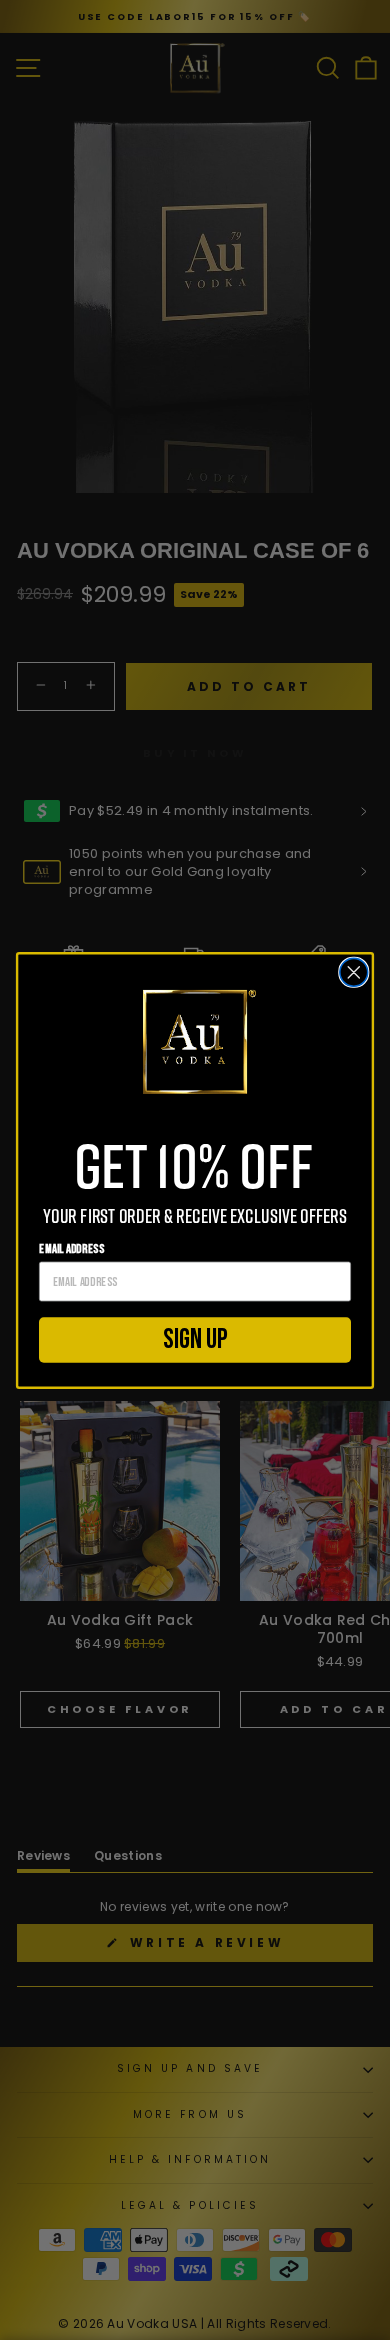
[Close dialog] (354, 972)
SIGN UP (195, 1339)
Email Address (71, 1248)
